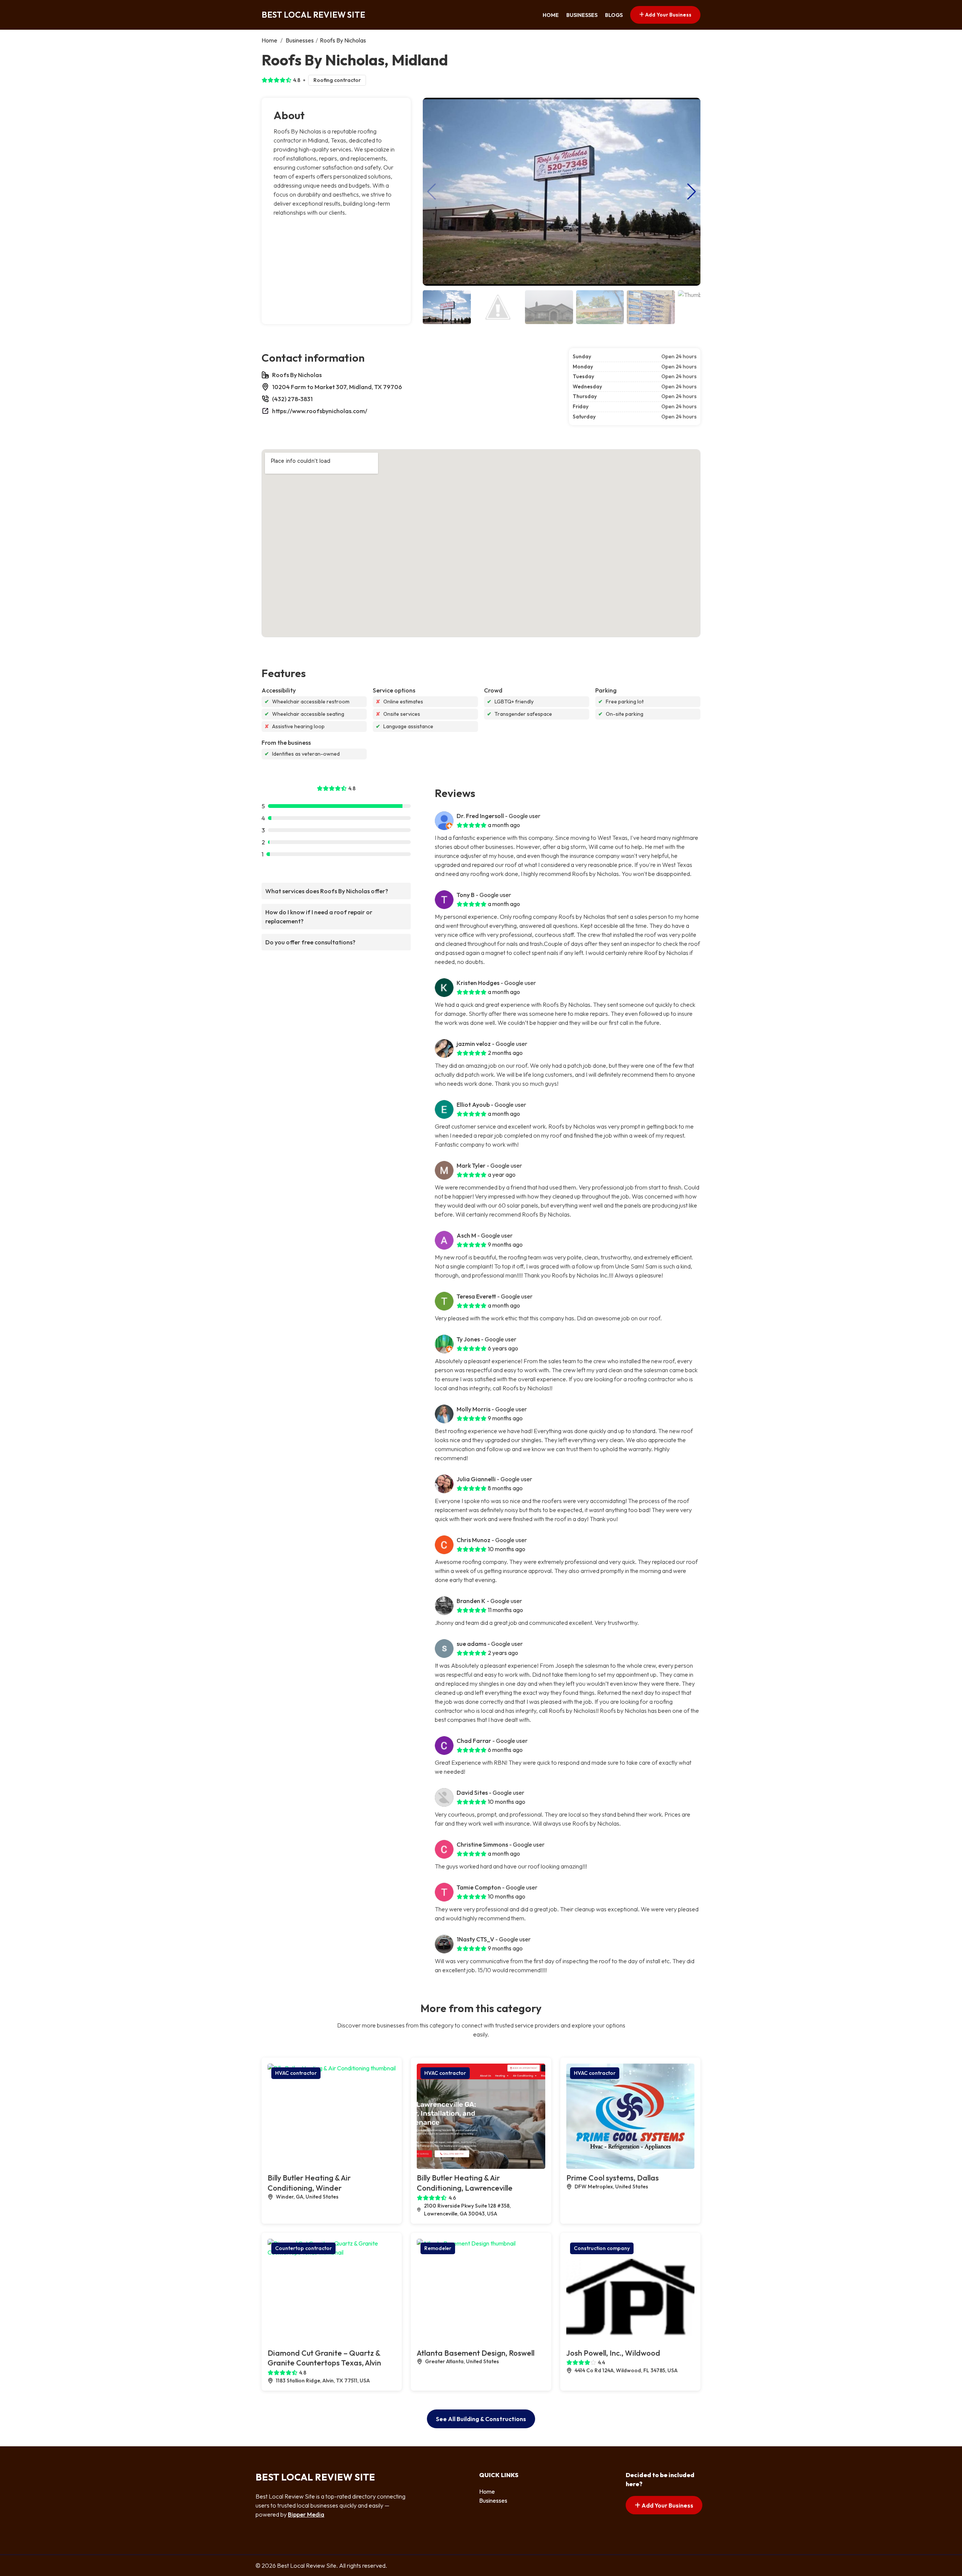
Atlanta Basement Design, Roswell (476, 2353)
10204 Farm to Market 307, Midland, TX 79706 (337, 387)
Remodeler (438, 2248)
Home (551, 15)
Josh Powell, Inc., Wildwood (613, 2353)
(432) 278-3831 (292, 399)
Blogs (614, 15)
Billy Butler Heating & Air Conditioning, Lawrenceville (465, 2183)
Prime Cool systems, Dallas (613, 2178)
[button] (692, 192)
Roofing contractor (337, 80)
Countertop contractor (303, 2248)
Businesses (582, 15)
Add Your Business (668, 15)
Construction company (602, 2248)
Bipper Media (306, 2514)
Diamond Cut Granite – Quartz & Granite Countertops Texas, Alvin (324, 2358)
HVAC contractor (296, 2073)
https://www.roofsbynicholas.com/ (320, 411)
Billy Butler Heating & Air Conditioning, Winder (309, 2183)
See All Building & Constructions (481, 2419)
